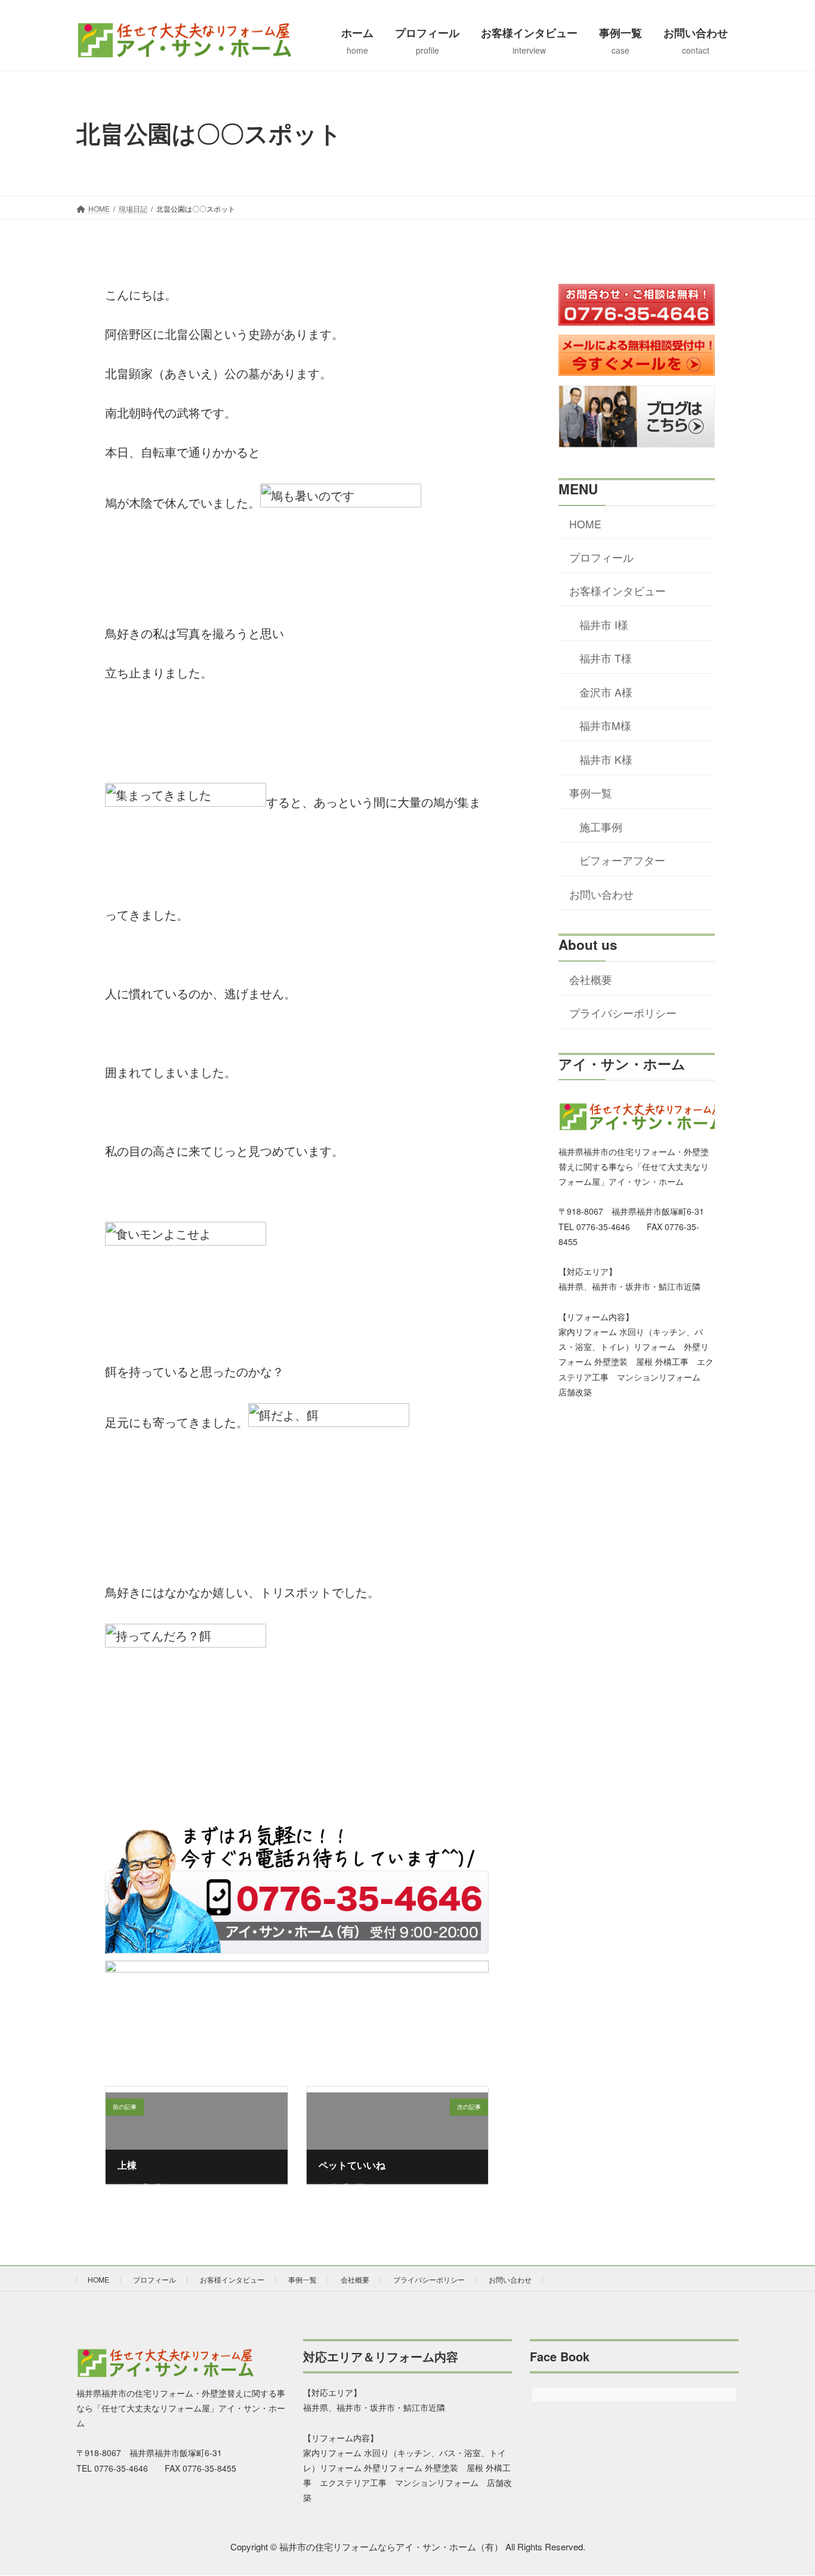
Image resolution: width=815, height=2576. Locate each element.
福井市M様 (605, 725)
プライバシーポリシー (623, 1013)
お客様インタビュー (618, 591)
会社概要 (591, 979)
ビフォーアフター (622, 860)
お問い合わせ (601, 894)
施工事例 (601, 827)
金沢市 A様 (606, 692)
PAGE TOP (787, 2487)
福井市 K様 (606, 759)
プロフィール (601, 557)
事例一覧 (591, 793)
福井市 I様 (604, 625)
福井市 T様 (606, 658)
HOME (585, 524)
